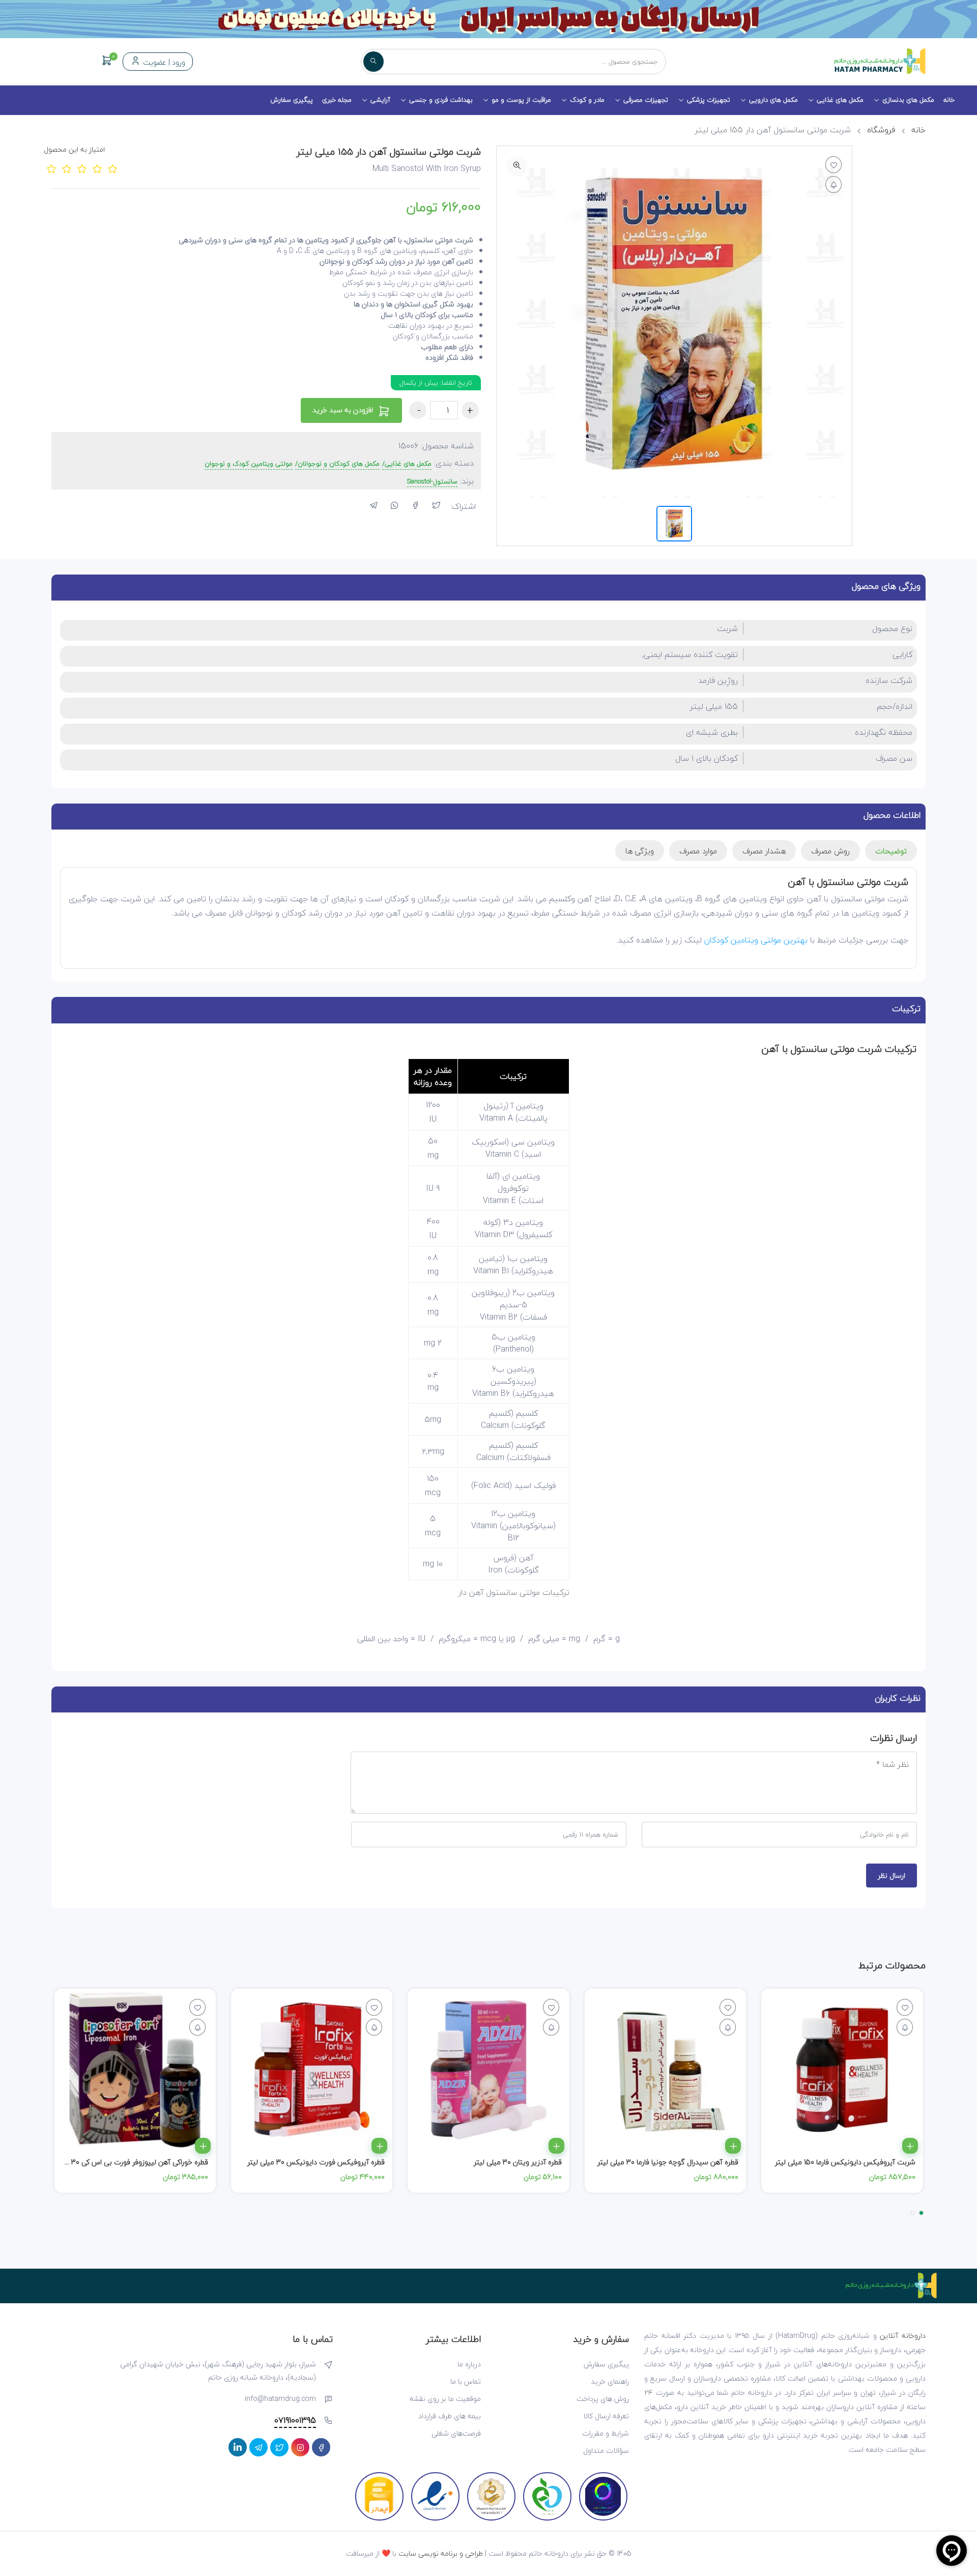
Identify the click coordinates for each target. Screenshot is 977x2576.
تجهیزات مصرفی (646, 100)
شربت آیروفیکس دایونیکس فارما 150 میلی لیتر (845, 2162)
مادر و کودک (587, 100)
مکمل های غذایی (840, 100)
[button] (921, 2213)
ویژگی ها (640, 851)
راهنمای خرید (610, 2381)
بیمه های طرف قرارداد (450, 2416)
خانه (949, 100)
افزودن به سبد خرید (344, 410)
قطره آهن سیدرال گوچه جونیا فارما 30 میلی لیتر (668, 2162)
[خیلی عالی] (112, 168)
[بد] (67, 168)
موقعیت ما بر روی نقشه (445, 2399)
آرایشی (380, 100)
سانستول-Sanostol (432, 482)
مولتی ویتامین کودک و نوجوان (249, 464)
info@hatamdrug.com (280, 2399)
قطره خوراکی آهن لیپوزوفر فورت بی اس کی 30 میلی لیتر (125, 2162)
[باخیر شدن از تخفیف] (905, 2027)
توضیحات (891, 851)
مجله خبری (337, 100)
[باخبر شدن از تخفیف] (834, 184)
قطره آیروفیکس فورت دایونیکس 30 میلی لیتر (316, 2162)
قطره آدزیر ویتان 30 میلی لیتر (518, 2162)
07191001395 (295, 2421)
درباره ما (469, 2364)
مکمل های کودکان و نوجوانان (339, 464)
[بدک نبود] (82, 168)
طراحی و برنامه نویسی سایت (441, 2553)
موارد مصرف (698, 851)
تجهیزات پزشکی (709, 100)
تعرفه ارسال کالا (606, 2416)
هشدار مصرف (764, 851)
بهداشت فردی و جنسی (441, 100)
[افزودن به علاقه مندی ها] (834, 165)
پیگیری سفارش (292, 100)
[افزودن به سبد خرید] (910, 2146)
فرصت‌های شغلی (456, 2433)
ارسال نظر (892, 1876)
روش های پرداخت (603, 2399)
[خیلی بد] (51, 168)
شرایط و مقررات (606, 2433)
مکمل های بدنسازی (908, 100)
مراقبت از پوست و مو (521, 100)
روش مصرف (830, 851)
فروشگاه (881, 130)
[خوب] (97, 168)
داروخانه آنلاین (903, 2336)
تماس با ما (466, 2381)
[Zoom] (517, 166)
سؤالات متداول (606, 2451)
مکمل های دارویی (773, 100)
